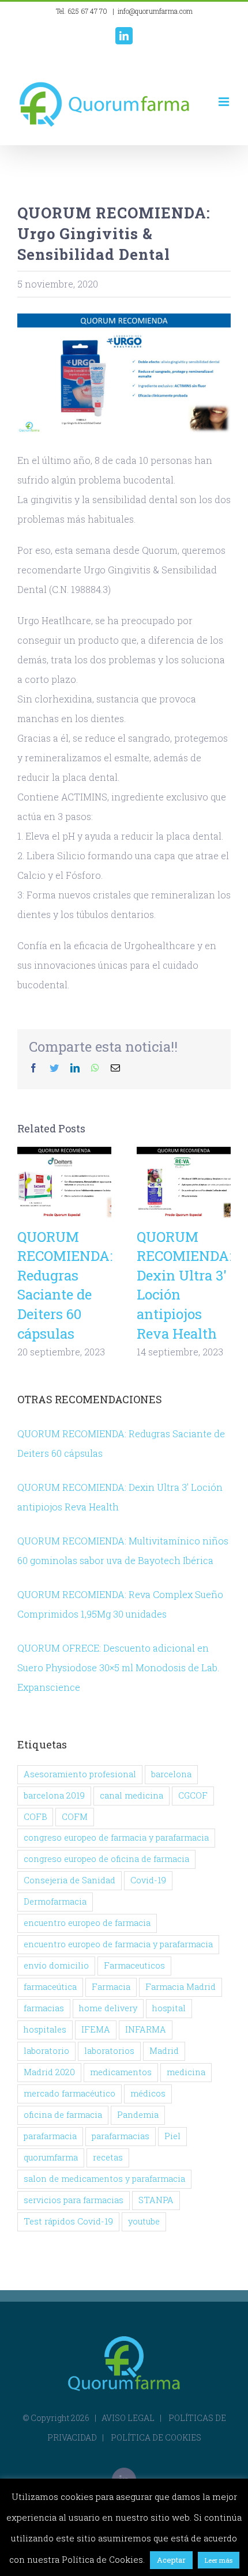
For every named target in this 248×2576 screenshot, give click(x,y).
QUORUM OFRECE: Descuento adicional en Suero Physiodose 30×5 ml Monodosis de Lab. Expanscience (118, 1667)
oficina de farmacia (63, 2115)
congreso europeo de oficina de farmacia (106, 1859)
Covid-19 (148, 1880)
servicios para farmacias (74, 2200)
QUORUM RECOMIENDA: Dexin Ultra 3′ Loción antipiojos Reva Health (184, 1183)
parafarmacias (121, 2136)
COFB (35, 1817)
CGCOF (193, 1795)
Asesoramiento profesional (80, 1774)
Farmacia (111, 1987)
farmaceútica (50, 1987)
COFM (75, 1817)
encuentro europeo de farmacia (87, 1923)
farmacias (44, 2008)
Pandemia (138, 2115)
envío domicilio (56, 1965)
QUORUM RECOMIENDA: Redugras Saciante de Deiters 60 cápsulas (64, 1183)
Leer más (219, 2560)
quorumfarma (51, 2157)
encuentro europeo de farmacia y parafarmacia (118, 1944)
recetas (108, 2157)
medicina (186, 2072)
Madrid (164, 2051)
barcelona (171, 1774)
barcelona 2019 (54, 1795)
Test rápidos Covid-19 (68, 2221)
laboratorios (109, 2051)
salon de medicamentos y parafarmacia (104, 2179)
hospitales (45, 2029)
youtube (144, 2221)
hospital (169, 2008)
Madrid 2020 (49, 2072)
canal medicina (131, 1795)
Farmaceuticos (134, 1965)
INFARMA (146, 2029)
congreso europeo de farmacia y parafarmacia (116, 1837)
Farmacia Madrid (181, 1987)
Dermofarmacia (55, 1901)
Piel (172, 2136)
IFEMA (96, 2029)
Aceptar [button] (171, 2560)
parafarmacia (50, 2136)
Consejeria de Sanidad (69, 1880)
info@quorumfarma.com (155, 11)
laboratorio (46, 2051)
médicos (148, 2093)
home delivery (108, 2008)
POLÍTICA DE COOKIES (156, 2437)
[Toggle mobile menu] (225, 102)
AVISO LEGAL (128, 2418)
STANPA (156, 2200)
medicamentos (121, 2072)
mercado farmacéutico (69, 2093)
